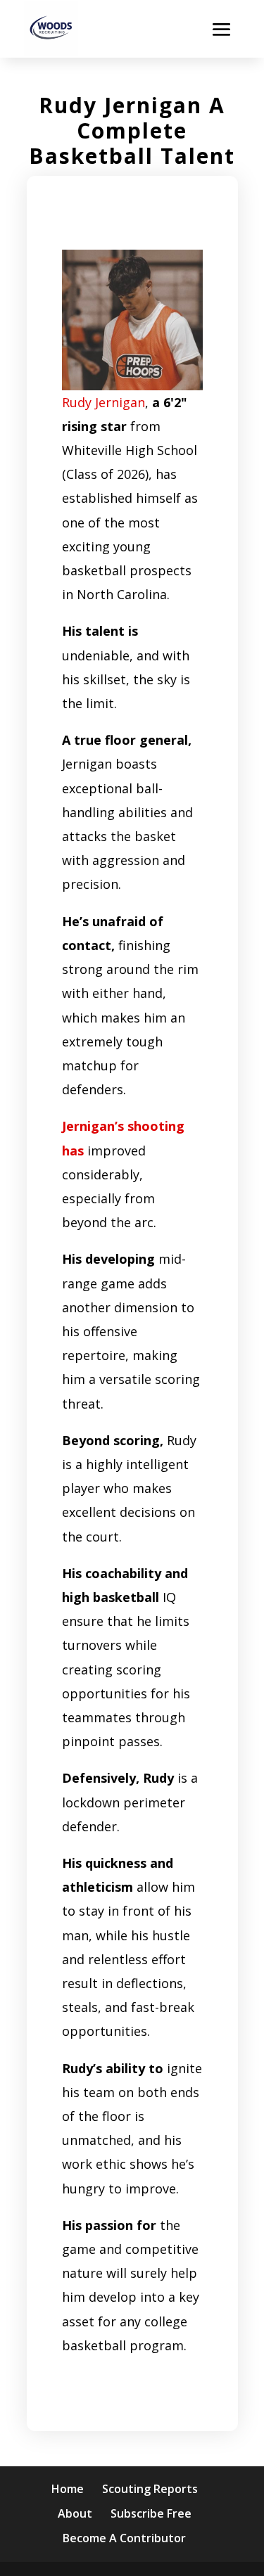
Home (68, 2489)
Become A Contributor (124, 2538)
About (75, 2513)
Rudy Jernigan (103, 402)
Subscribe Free (151, 2513)
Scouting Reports (150, 2489)
